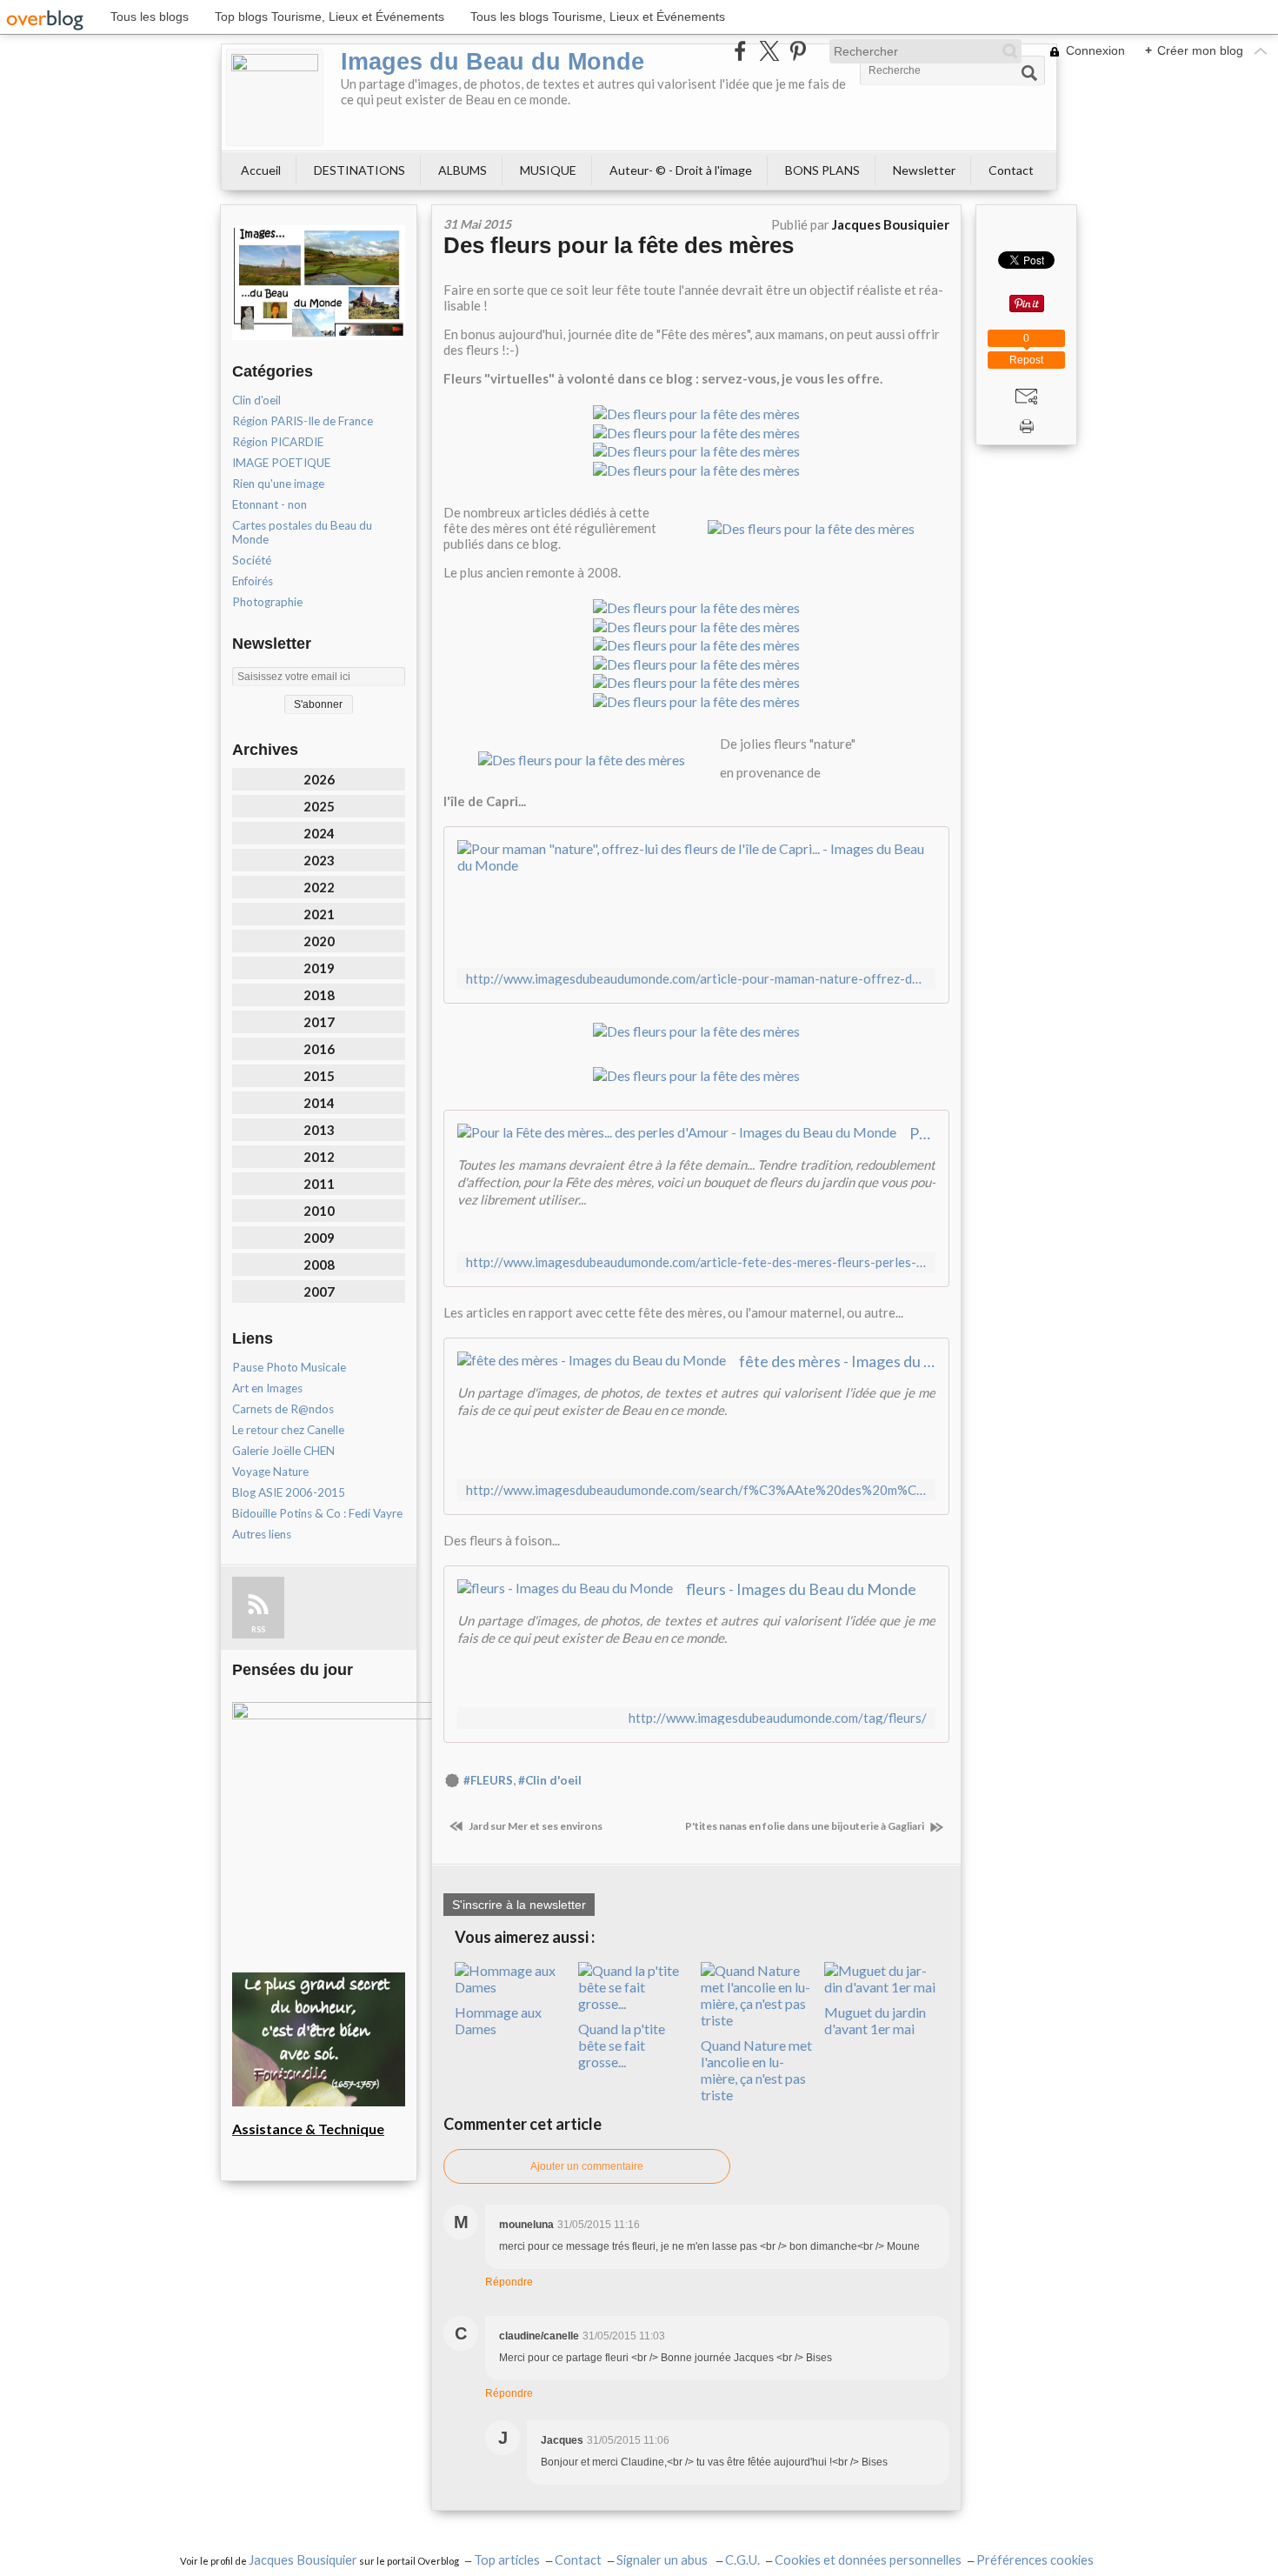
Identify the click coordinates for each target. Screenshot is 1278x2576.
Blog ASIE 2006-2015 (289, 1492)
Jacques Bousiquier (303, 2560)
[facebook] (740, 51)
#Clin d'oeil (550, 1780)
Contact (1011, 170)
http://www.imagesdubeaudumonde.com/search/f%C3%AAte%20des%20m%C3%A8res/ (696, 1490)
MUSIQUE (548, 170)
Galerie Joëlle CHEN (283, 1451)
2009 (319, 1238)
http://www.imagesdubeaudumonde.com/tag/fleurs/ (778, 1718)
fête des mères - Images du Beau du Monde (837, 1361)
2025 (319, 806)
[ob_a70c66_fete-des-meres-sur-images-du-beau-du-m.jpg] (811, 527)
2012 (319, 1157)
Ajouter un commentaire (587, 2166)
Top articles (507, 2560)
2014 (319, 1103)
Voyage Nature (270, 1472)
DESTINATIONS (359, 170)
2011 (319, 1184)
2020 (319, 941)
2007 (319, 1291)
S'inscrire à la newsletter (519, 1905)
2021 (319, 914)
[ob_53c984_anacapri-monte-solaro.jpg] (582, 758)
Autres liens (262, 1534)
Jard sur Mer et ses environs (535, 1826)
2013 (319, 1130)
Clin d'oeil (256, 400)
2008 (319, 1265)
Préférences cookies (1035, 2560)
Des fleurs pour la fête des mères (619, 245)
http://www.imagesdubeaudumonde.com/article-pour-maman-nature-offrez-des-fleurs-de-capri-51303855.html (696, 979)
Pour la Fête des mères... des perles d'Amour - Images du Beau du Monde (922, 1133)
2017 (319, 1022)
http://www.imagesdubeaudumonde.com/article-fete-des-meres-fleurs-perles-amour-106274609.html (696, 1262)
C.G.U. (742, 2560)
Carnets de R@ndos (283, 1409)
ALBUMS (463, 170)
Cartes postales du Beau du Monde (302, 532)
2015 (319, 1076)
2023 (319, 860)
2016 (319, 1049)
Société (252, 560)
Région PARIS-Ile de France (303, 421)
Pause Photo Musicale (289, 1367)
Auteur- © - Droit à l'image (681, 170)
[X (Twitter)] (769, 51)
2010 (319, 1211)
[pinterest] (798, 51)
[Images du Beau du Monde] (275, 97)
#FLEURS (488, 1780)
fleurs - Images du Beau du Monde (801, 1589)
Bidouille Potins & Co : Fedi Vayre (317, 1513)
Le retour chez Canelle (288, 1430)
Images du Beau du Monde (493, 62)
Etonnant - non (270, 504)
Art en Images (267, 1388)
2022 (319, 887)
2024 (319, 833)
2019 (319, 968)
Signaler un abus (663, 2560)
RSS (258, 1629)
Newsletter (924, 170)
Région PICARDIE (278, 442)
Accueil (261, 170)
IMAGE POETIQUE (281, 463)
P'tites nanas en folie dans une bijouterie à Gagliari (805, 1826)
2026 (319, 779)
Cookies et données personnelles (868, 2560)
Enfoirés (253, 581)
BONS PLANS (822, 170)
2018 (319, 995)
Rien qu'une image (278, 484)
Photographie (267, 602)
